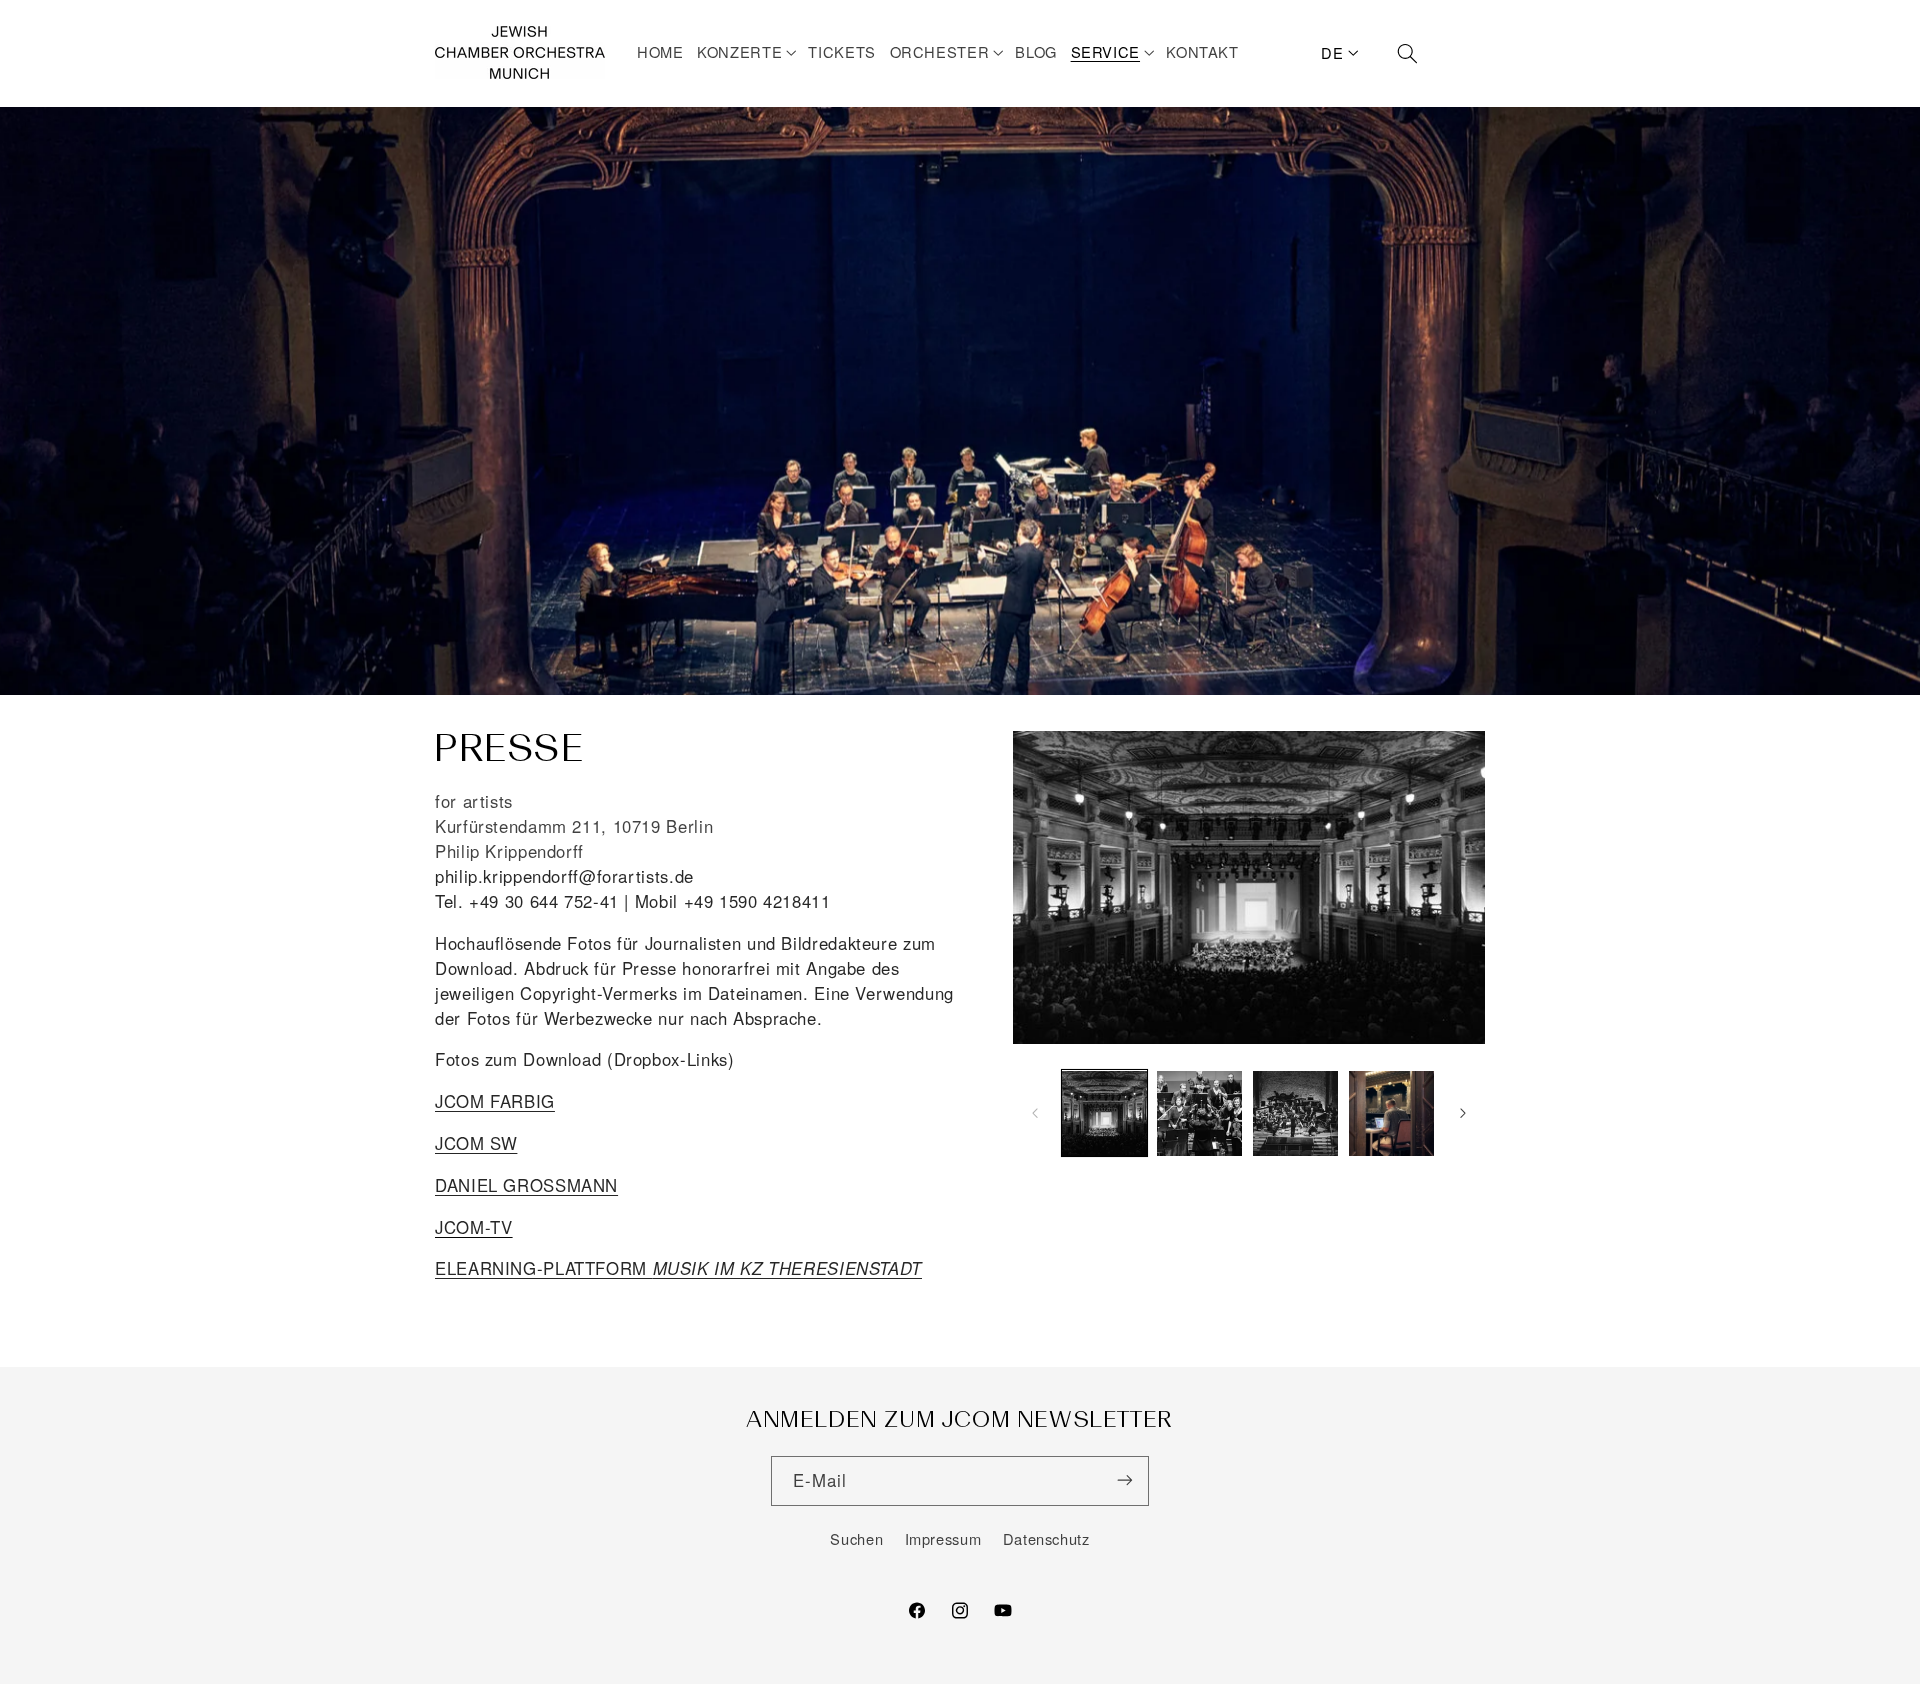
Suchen (856, 1538)
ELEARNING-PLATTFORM (678, 1268)
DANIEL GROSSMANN (526, 1184)
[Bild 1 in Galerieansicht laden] (1104, 1113)
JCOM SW (476, 1143)
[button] (749, 52)
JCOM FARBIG (495, 1101)
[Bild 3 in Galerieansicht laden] (1295, 1113)
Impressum (943, 1538)
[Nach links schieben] (1035, 1113)
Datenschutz (1046, 1538)
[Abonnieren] (1125, 1480)
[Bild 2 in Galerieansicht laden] (1199, 1113)
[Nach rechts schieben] (1463, 1113)
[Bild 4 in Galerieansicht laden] (1391, 1113)
